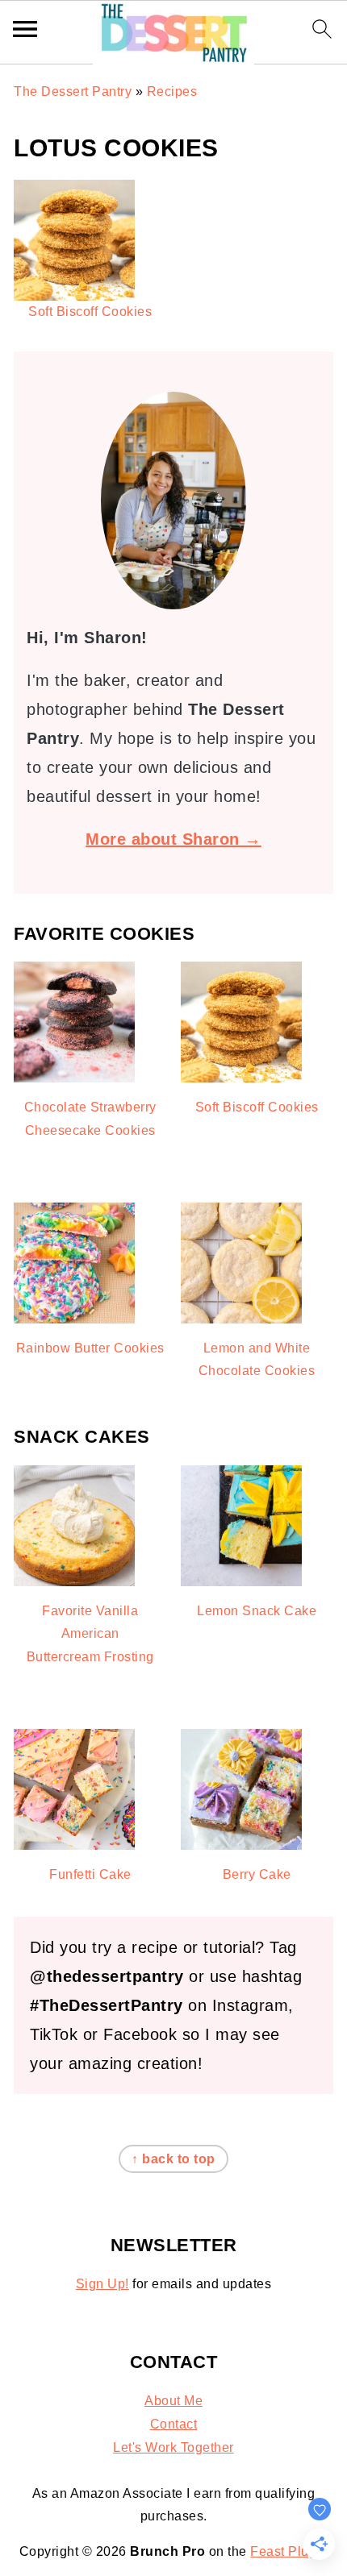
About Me (173, 2401)
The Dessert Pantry (73, 91)
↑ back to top (173, 2159)
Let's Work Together (173, 2447)
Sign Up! (102, 2284)
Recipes (172, 91)
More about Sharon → (173, 839)
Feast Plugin (289, 2551)
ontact (178, 2424)
